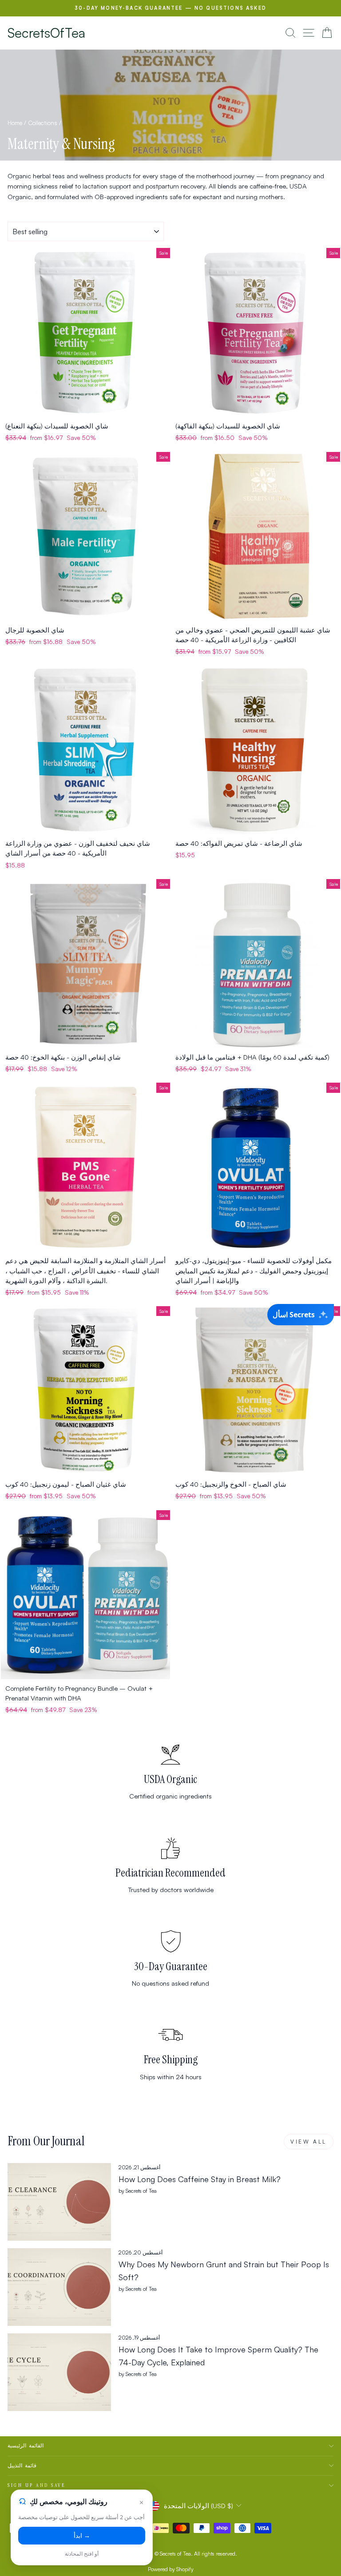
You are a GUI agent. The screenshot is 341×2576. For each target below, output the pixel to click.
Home (15, 123)
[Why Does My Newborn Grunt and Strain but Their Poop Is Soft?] (59, 2287)
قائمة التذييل (22, 2466)
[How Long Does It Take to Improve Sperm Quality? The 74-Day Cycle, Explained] (59, 2372)
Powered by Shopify (171, 2569)
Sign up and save (37, 2485)
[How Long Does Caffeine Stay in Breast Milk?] (59, 2202)
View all (309, 2142)
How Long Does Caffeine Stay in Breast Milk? (200, 2179)
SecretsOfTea (46, 33)
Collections (43, 123)
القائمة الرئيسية (26, 2446)
